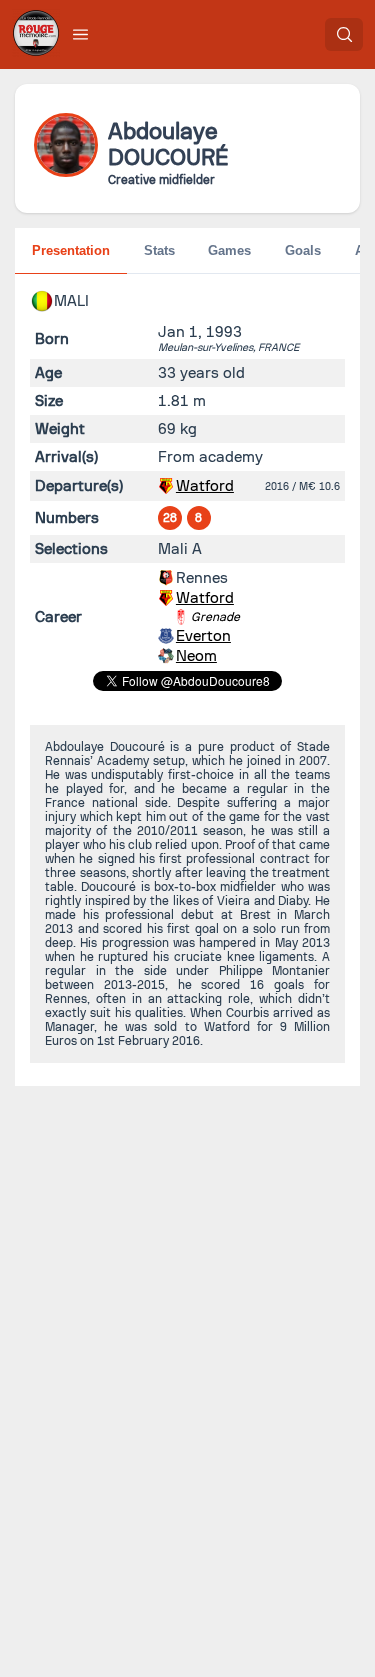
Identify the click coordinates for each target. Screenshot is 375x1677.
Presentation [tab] (71, 250)
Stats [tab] (159, 250)
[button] (81, 34)
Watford (205, 486)
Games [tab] (229, 250)
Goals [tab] (303, 250)
